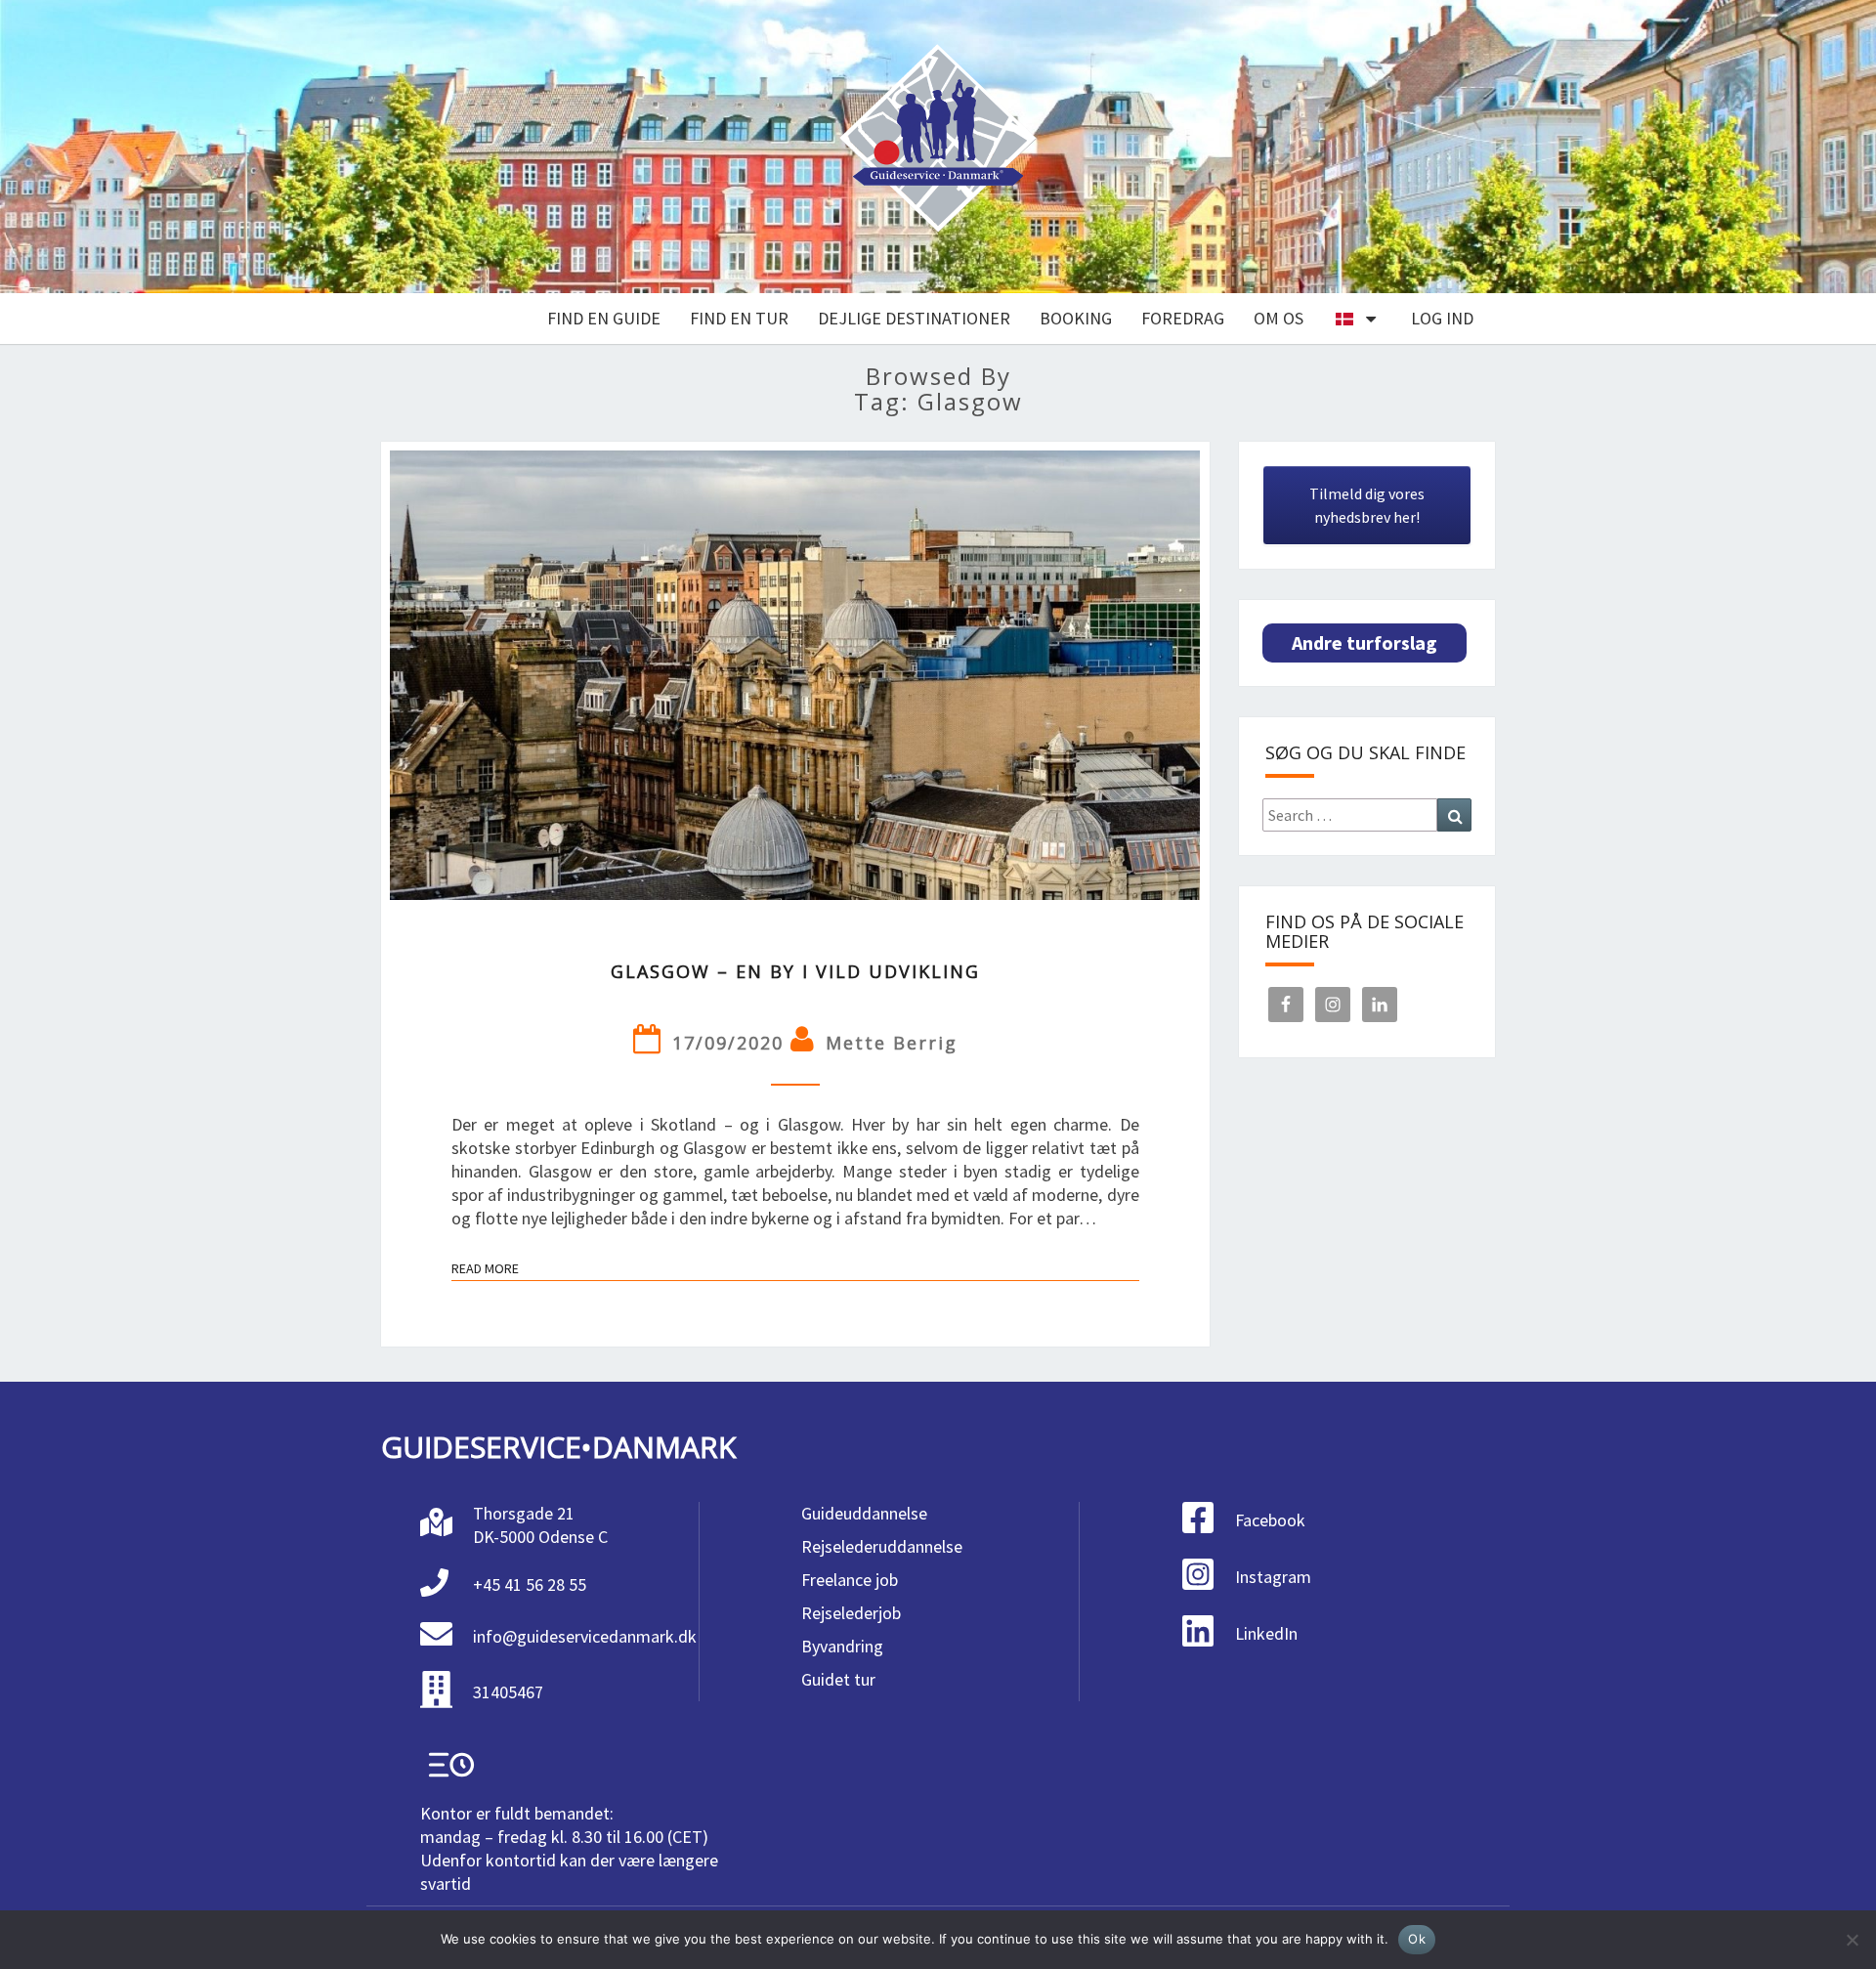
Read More (485, 1270)
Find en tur (739, 318)
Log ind (1442, 318)
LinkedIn (1266, 1633)
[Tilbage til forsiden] (938, 147)
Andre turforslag (1364, 642)
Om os (1279, 318)
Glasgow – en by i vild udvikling (795, 971)
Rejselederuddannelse (882, 1546)
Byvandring (842, 1646)
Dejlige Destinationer (914, 318)
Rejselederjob (851, 1613)
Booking (1076, 318)
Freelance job (850, 1580)
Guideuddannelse (864, 1513)
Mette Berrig (892, 1043)
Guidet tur (838, 1679)
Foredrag (1183, 318)
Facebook (1270, 1520)
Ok (1417, 1939)
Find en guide (604, 318)
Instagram (1273, 1577)
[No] (1852, 1940)
